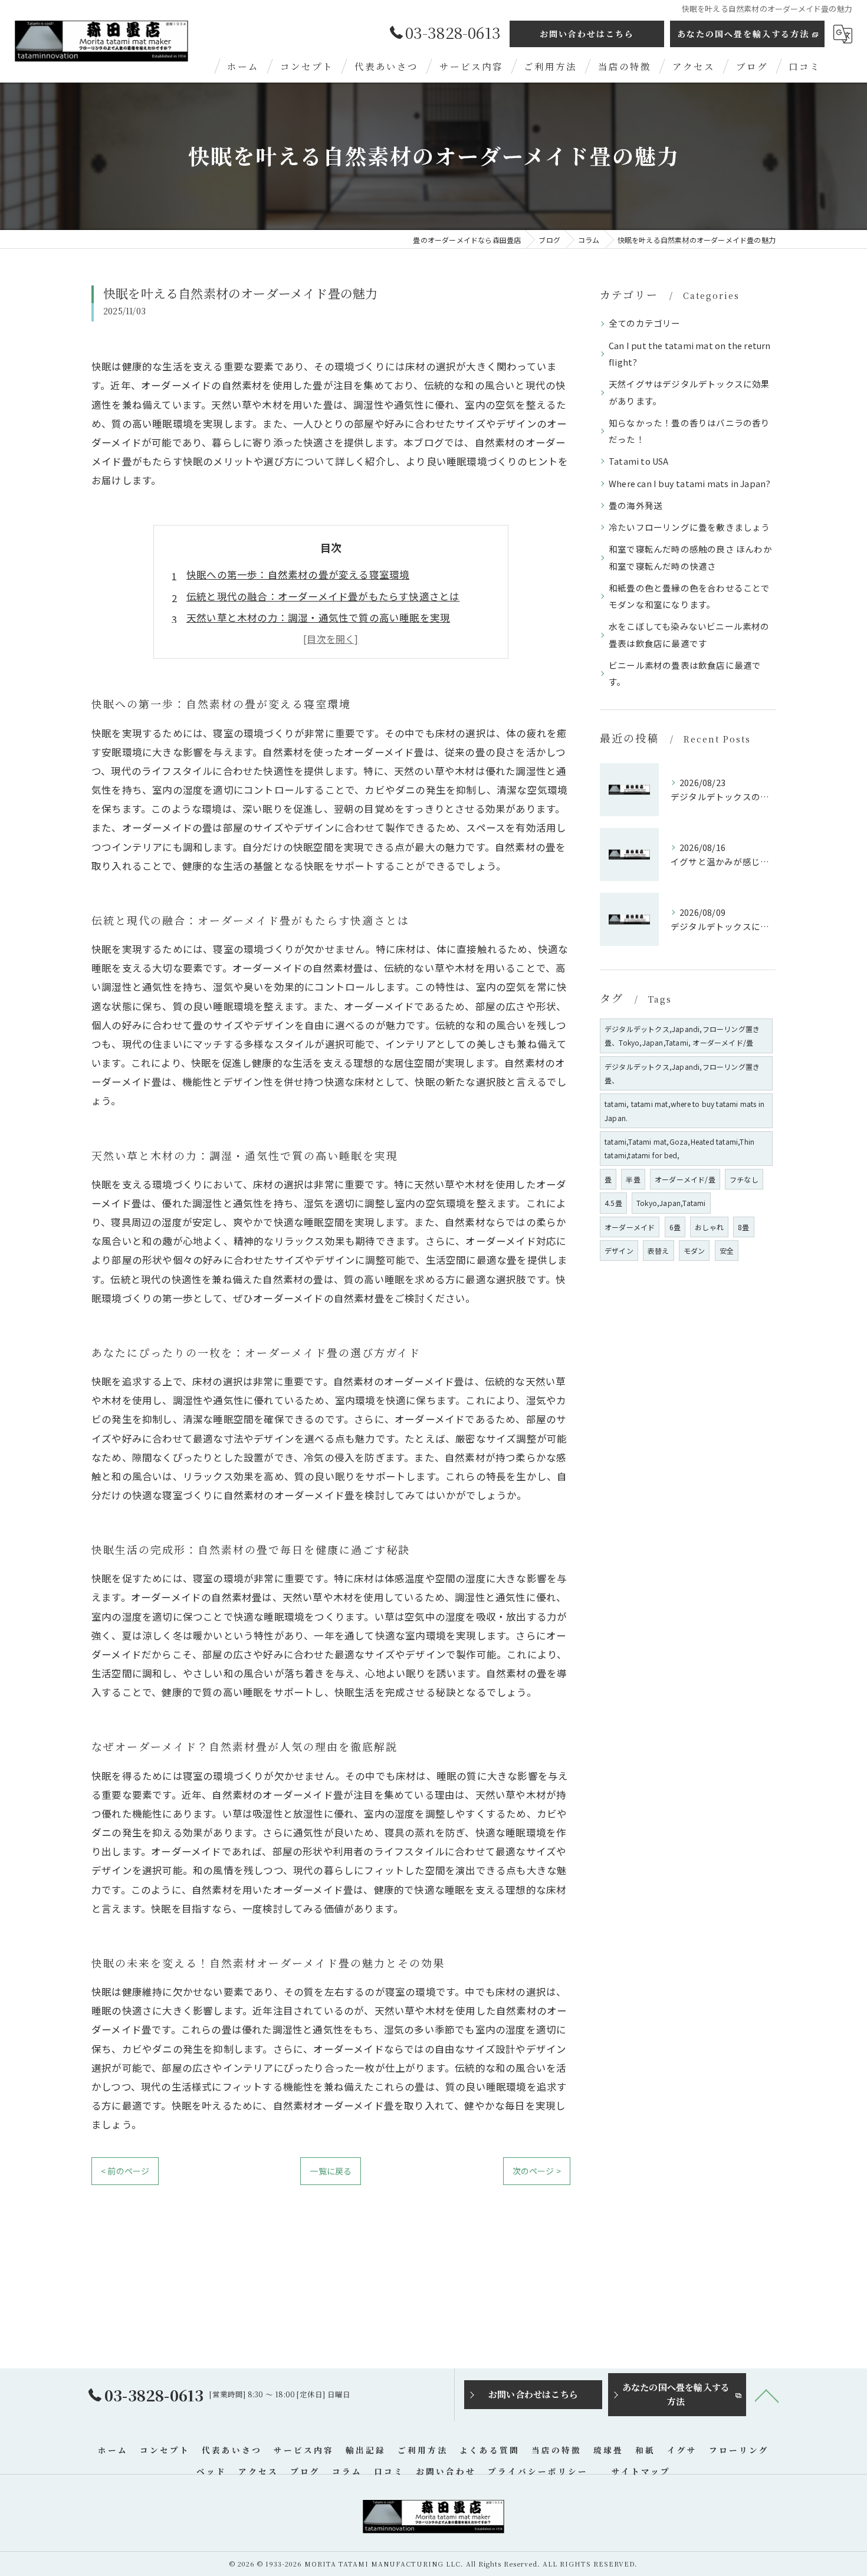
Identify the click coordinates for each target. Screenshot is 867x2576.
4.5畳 (613, 1203)
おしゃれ (709, 1227)
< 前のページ (125, 2171)
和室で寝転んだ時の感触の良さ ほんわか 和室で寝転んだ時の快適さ (690, 557)
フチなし (744, 1179)
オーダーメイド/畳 (685, 1179)
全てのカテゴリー (645, 323)
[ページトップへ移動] (767, 2395)
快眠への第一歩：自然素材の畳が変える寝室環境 (298, 574)
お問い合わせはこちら (587, 34)
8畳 (743, 1227)
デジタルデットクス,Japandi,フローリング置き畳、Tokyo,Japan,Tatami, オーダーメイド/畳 (682, 1036)
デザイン (619, 1251)
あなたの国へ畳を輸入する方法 (743, 34)
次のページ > (537, 2171)
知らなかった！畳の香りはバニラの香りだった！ (689, 431)
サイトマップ (641, 2471)
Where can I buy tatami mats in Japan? (689, 483)
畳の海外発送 (636, 505)
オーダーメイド (630, 1227)
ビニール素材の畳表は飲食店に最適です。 (685, 673)
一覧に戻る (331, 2171)
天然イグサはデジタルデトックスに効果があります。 (689, 392)
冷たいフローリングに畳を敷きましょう (689, 527)
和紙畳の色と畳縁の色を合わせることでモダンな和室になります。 (689, 596)
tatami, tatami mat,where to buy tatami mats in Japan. (684, 1110)
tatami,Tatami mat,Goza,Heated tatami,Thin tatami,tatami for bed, (679, 1148)
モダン (694, 1251)
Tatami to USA (639, 461)
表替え (659, 1251)
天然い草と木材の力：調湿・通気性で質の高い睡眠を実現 (318, 617)
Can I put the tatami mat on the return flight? (690, 354)
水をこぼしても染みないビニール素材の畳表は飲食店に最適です (689, 634)
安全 (727, 1251)
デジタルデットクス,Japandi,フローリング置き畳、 (682, 1073)
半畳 (633, 1179)
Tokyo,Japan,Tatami (671, 1203)
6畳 (675, 1227)
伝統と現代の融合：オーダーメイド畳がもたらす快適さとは (323, 596)
